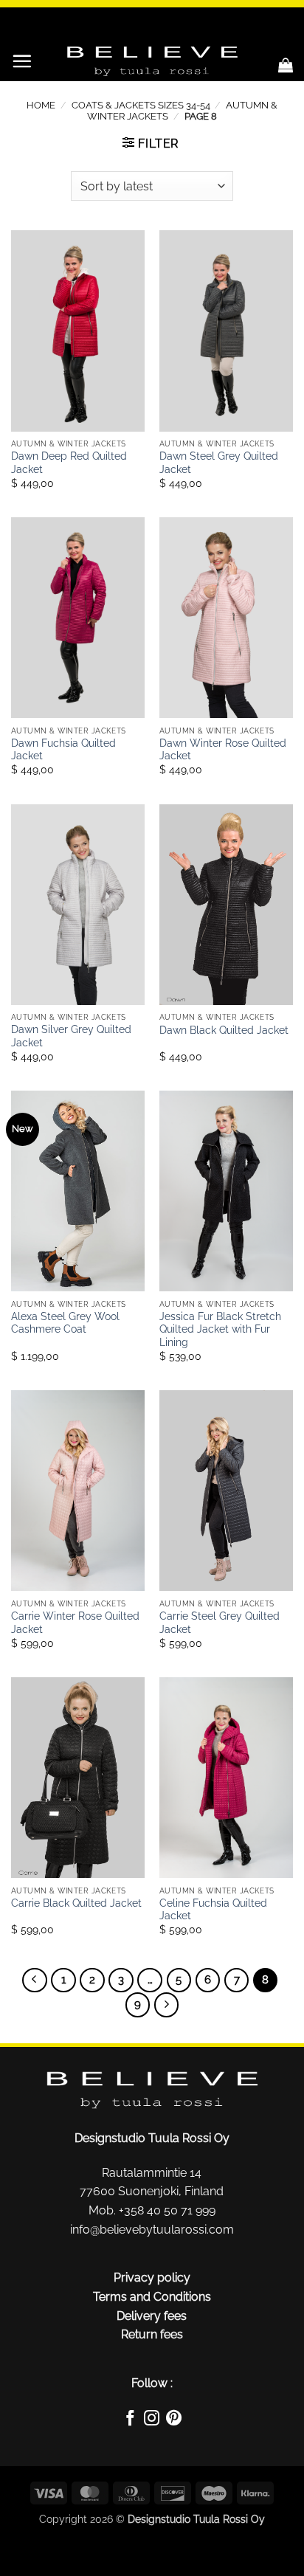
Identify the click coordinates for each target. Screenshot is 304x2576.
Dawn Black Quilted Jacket (224, 1030)
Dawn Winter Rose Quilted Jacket (223, 750)
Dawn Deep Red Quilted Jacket (69, 463)
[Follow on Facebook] (130, 2420)
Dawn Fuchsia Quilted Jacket (63, 750)
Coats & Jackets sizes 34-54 (141, 105)
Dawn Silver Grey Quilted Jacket (71, 1036)
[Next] (167, 2005)
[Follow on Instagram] (152, 2420)
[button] (22, 61)
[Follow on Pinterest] (174, 2420)
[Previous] (35, 1981)
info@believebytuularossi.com (152, 2230)
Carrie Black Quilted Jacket (76, 1903)
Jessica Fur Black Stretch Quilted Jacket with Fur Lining (220, 1329)
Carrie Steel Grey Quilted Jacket (220, 1623)
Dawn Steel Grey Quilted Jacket (219, 463)
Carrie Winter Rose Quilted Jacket (75, 1623)
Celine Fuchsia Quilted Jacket (213, 1910)
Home (41, 105)
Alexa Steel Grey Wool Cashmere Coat (65, 1323)
